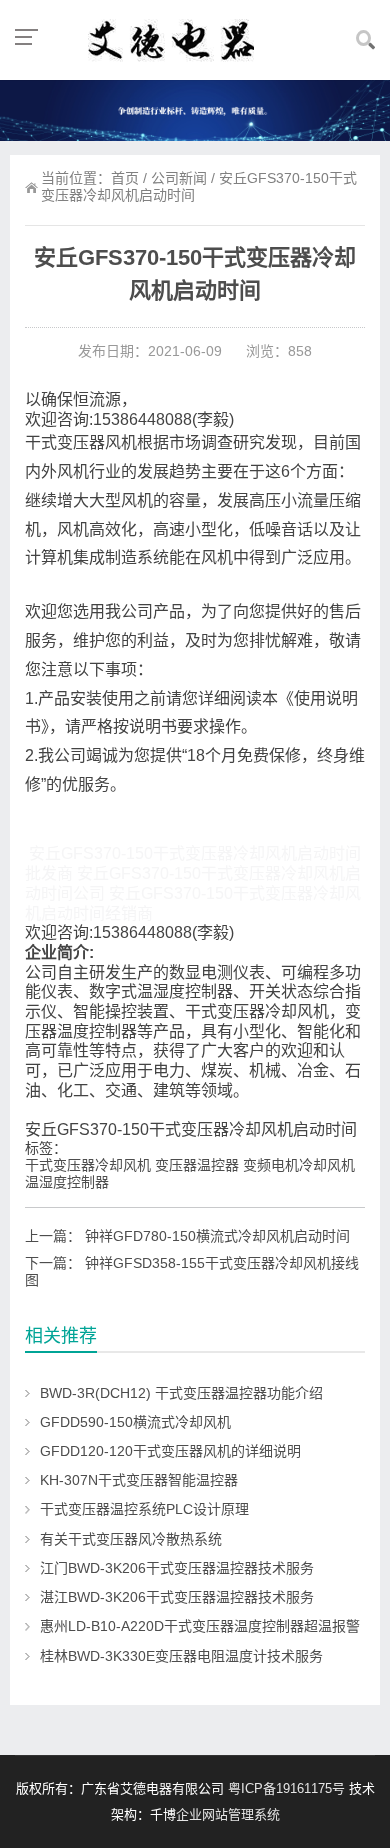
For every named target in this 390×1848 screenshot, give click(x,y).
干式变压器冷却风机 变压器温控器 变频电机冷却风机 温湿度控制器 (190, 1173)
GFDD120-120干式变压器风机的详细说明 (170, 1451)
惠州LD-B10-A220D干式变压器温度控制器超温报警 (200, 1626)
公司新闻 (179, 178)
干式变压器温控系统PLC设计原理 (144, 1509)
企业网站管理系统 (228, 1814)
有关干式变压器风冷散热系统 (131, 1539)
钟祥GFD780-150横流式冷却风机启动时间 (217, 1236)
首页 (125, 178)
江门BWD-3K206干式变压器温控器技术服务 (177, 1568)
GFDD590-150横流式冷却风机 (135, 1422)
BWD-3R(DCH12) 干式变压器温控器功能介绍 (181, 1393)
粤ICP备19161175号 (286, 1788)
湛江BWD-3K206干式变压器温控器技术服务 (177, 1597)
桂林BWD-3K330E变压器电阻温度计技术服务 (181, 1656)
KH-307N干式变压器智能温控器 (139, 1480)
